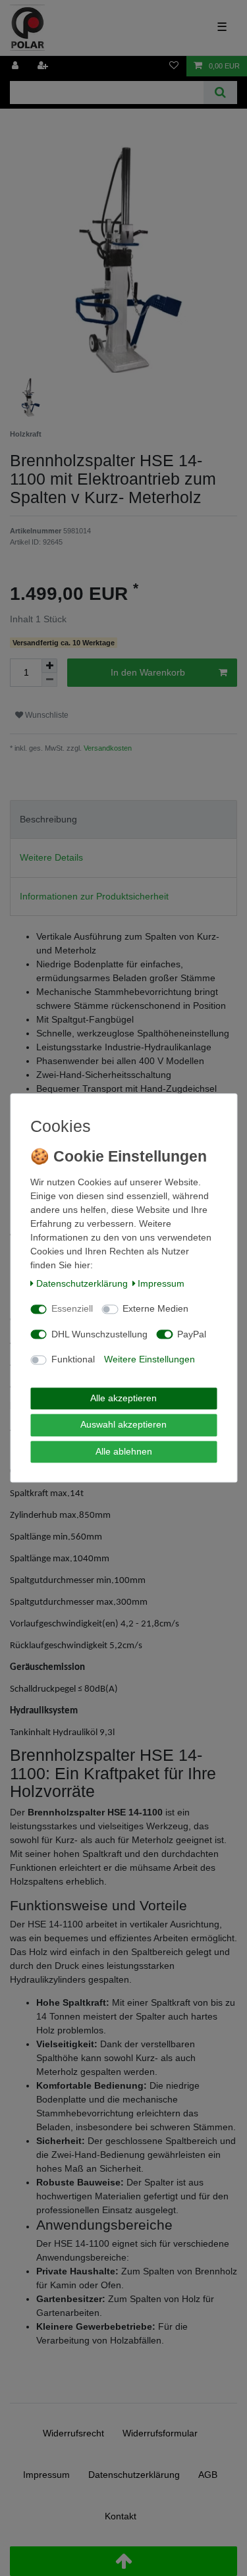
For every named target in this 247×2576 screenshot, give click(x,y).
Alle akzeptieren (123, 1398)
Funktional (73, 1360)
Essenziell (72, 1309)
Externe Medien (155, 1309)
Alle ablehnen (124, 1451)
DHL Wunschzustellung (99, 1334)
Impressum (161, 1283)
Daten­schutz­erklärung (82, 1283)
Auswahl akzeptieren (123, 1425)
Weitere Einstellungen (150, 1360)
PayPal (192, 1334)
